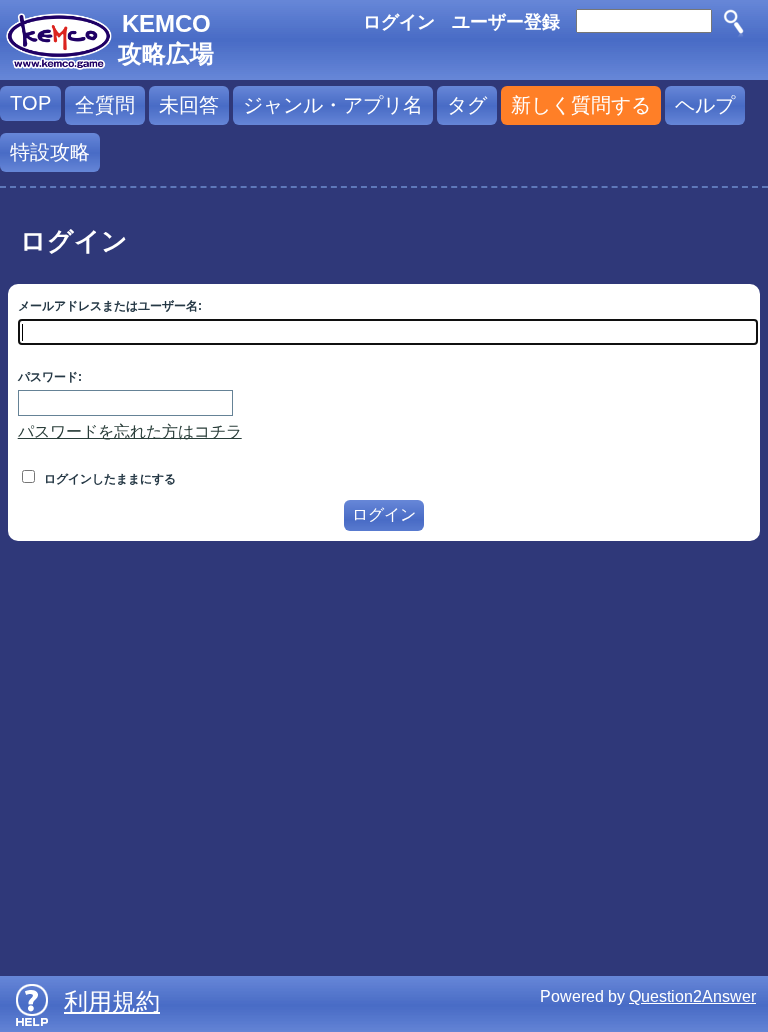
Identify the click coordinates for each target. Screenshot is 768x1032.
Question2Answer (692, 996)
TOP (30, 103)
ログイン (399, 22)
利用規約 (112, 1001)
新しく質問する (581, 105)
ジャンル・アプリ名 (333, 105)
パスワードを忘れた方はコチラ (130, 431)
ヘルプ (705, 105)
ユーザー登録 (506, 22)
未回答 (189, 105)
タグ (467, 105)
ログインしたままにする (108, 479)
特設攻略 (50, 152)
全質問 (105, 105)
